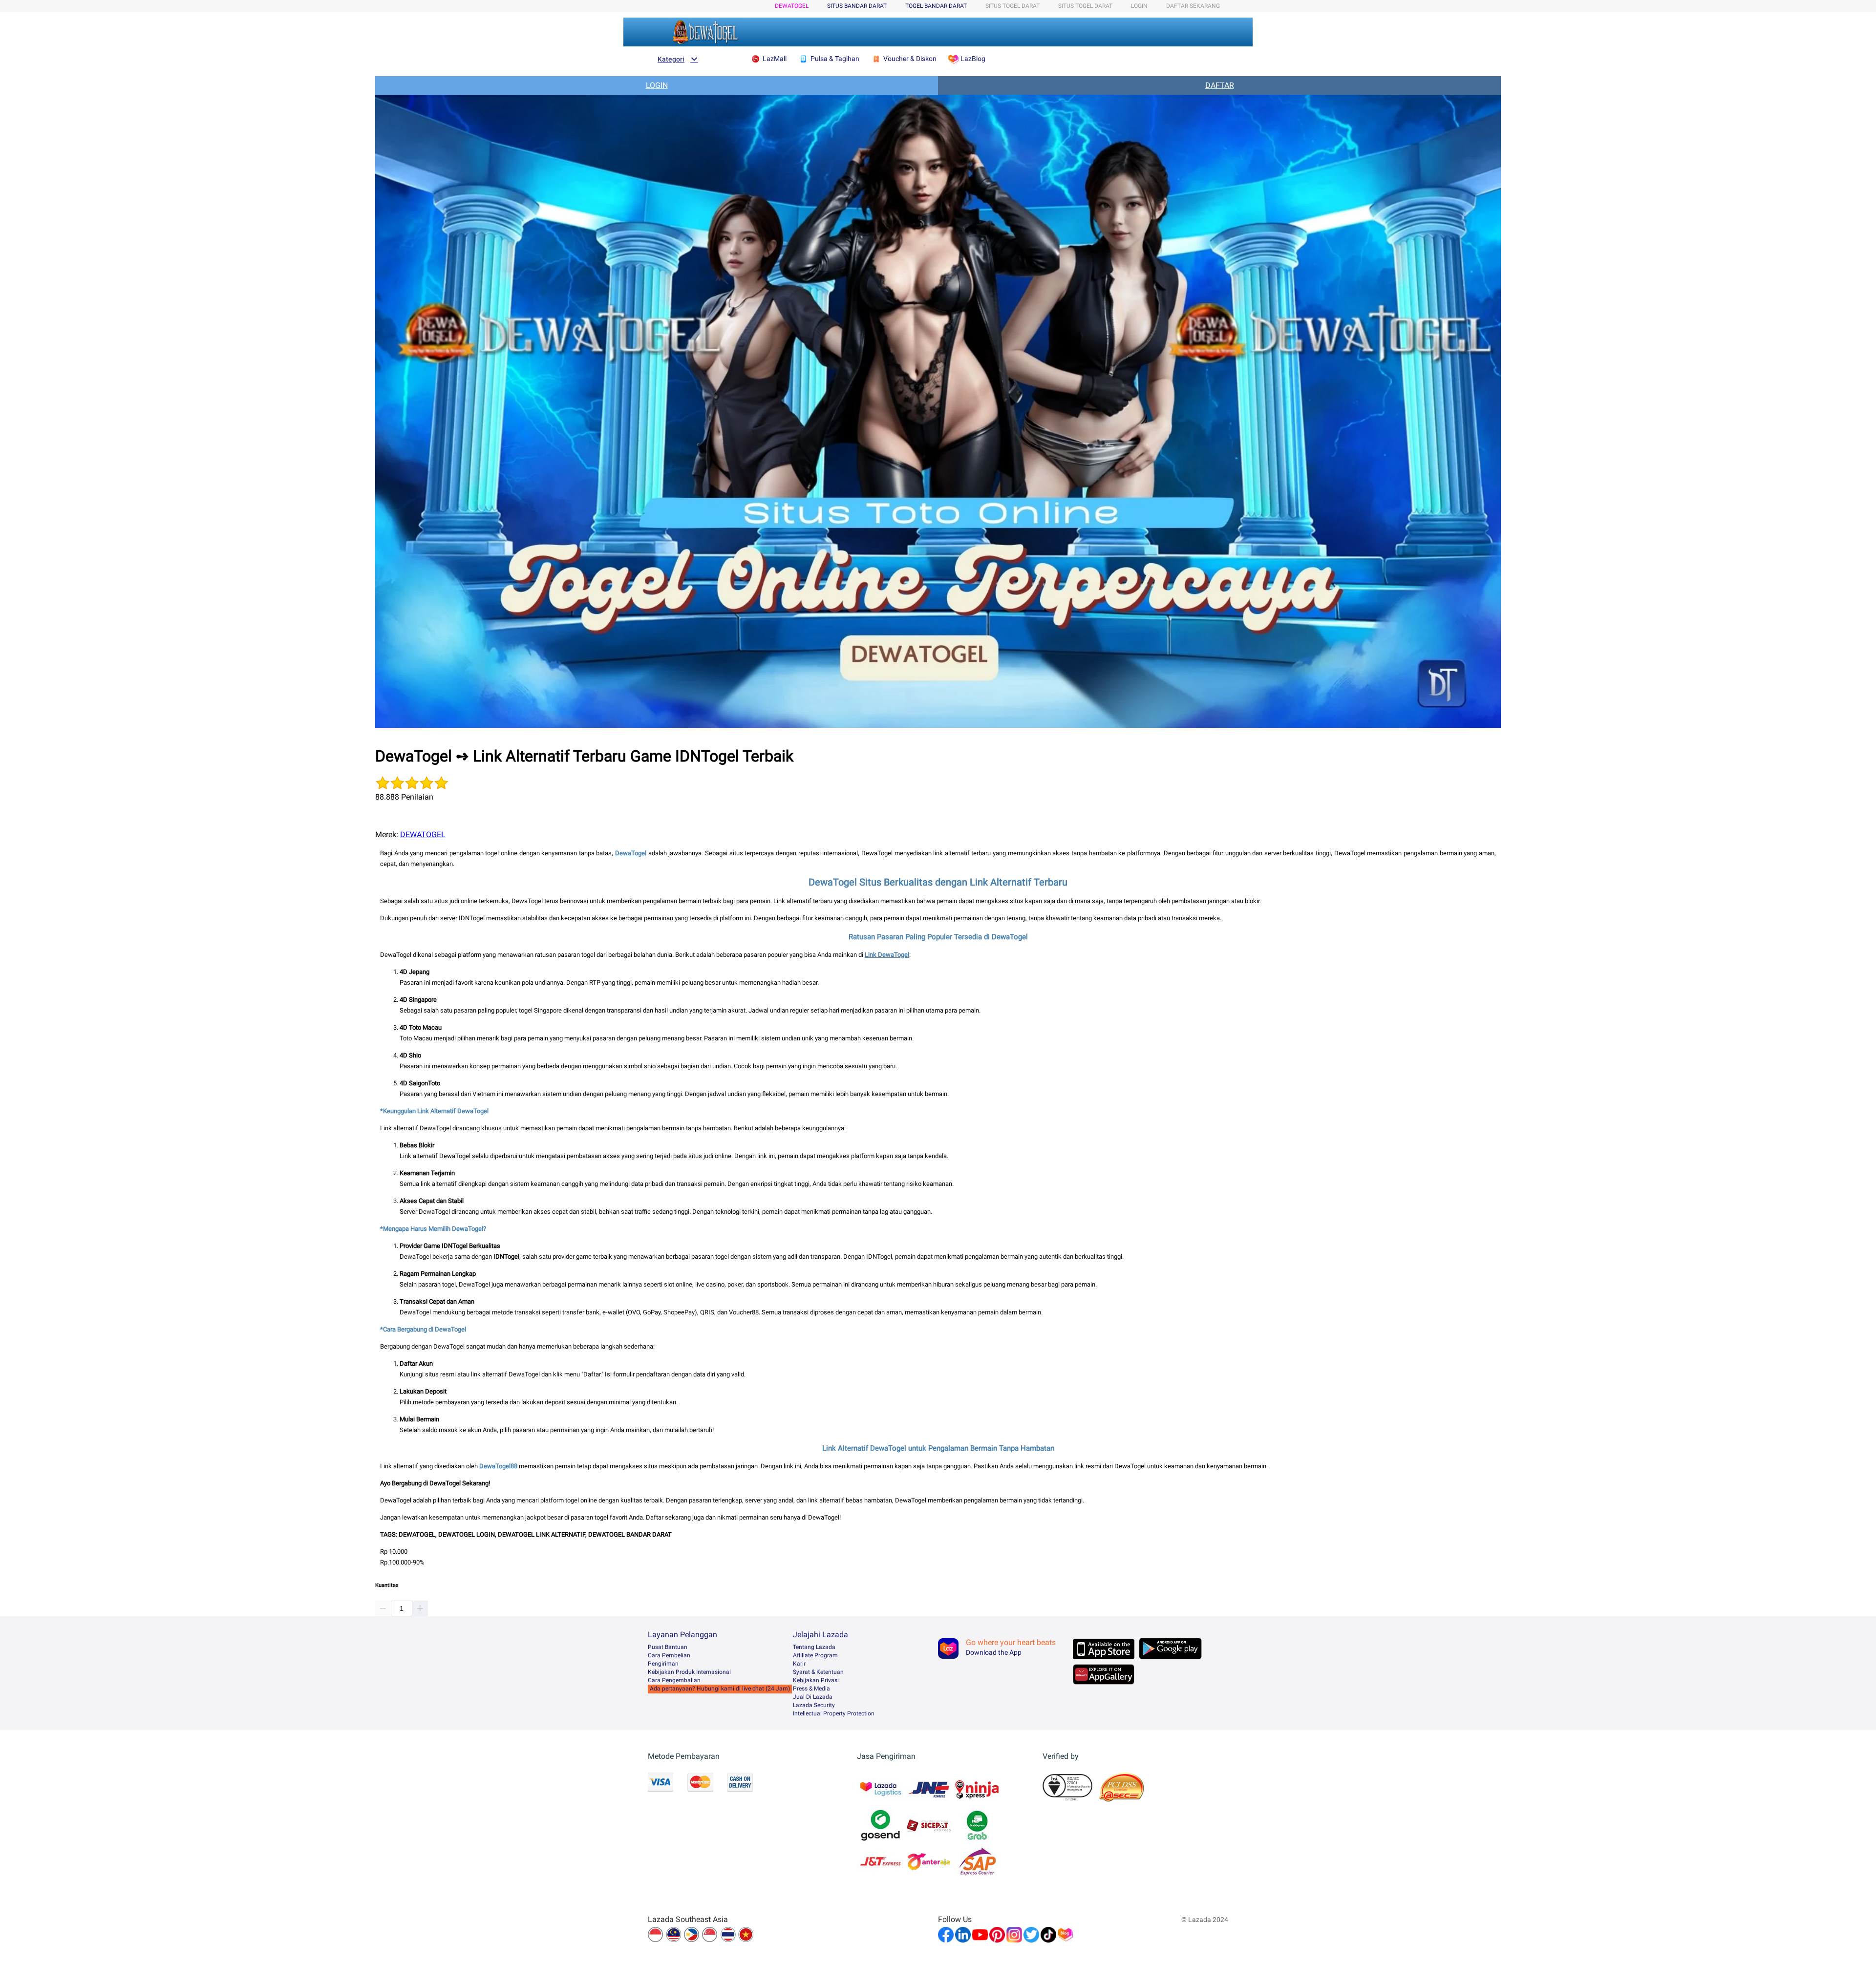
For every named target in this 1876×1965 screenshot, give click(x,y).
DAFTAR (1220, 85)
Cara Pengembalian (674, 1680)
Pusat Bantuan (668, 1647)
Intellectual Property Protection (834, 1713)
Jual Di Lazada (813, 1697)
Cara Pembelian (669, 1655)
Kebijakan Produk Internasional (689, 1672)
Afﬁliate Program (815, 1655)
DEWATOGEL (792, 6)
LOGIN (1139, 6)
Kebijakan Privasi (816, 1680)
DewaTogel (631, 853)
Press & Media (811, 1689)
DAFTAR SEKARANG (1193, 6)
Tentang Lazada (814, 1647)
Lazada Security (814, 1705)
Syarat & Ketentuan (818, 1672)
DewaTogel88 (498, 1466)
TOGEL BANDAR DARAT (936, 6)
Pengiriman (663, 1664)
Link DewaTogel (887, 955)
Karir (799, 1664)
